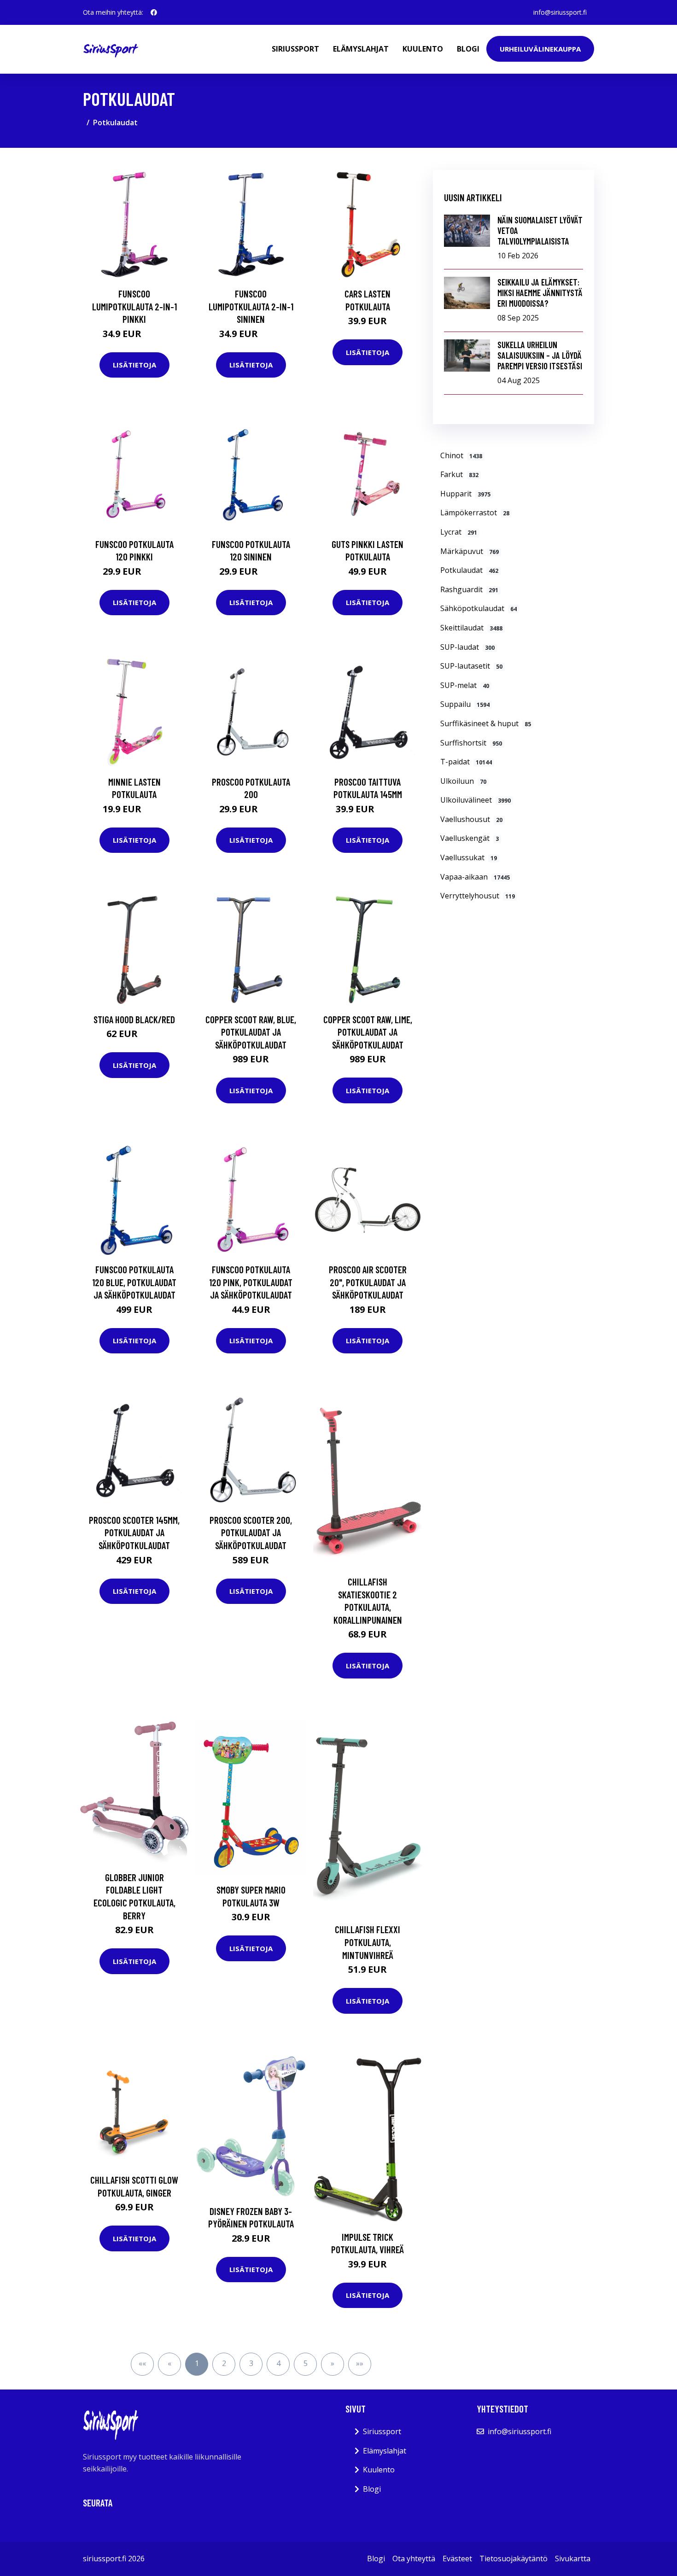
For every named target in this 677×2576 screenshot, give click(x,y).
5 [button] (306, 2363)
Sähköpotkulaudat (479, 608)
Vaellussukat (469, 857)
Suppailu (465, 704)
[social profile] (154, 12)
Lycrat (459, 532)
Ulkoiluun (463, 781)
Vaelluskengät (470, 838)
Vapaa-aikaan (475, 877)
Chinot (461, 455)
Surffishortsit (471, 743)
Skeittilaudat (471, 628)
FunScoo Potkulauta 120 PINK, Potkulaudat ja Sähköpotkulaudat (251, 1282)
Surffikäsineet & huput (486, 723)
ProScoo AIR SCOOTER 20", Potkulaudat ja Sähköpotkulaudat (368, 1282)
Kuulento (423, 49)
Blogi (468, 49)
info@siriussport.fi (560, 12)
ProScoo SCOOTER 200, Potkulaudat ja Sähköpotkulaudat (251, 1533)
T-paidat (466, 762)
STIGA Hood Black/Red (134, 1019)
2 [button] (224, 2363)
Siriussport (295, 49)
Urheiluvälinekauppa (540, 49)
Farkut (459, 474)
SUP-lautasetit (471, 666)
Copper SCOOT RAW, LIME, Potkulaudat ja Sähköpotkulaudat (368, 1032)
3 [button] (251, 2363)
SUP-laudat (467, 647)
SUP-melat (465, 685)
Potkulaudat (469, 570)
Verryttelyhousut (478, 896)
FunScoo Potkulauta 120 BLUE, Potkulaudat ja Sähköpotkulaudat (134, 1282)
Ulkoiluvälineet (476, 800)
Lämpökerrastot (475, 513)
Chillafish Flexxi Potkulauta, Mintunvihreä (368, 1942)
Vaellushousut (471, 819)
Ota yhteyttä (414, 2559)
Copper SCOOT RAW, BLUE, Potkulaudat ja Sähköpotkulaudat (251, 1032)
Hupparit (465, 494)
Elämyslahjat (361, 49)
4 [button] (278, 2363)
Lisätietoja (134, 365)
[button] (333, 2364)
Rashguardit (469, 589)
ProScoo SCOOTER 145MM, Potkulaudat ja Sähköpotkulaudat (134, 1533)
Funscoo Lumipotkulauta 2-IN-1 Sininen (251, 306)
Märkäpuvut (470, 551)
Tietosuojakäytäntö (514, 2559)
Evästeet (457, 2559)
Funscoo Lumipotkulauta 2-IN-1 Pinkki (134, 306)
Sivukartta (573, 2559)
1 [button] (197, 2363)
